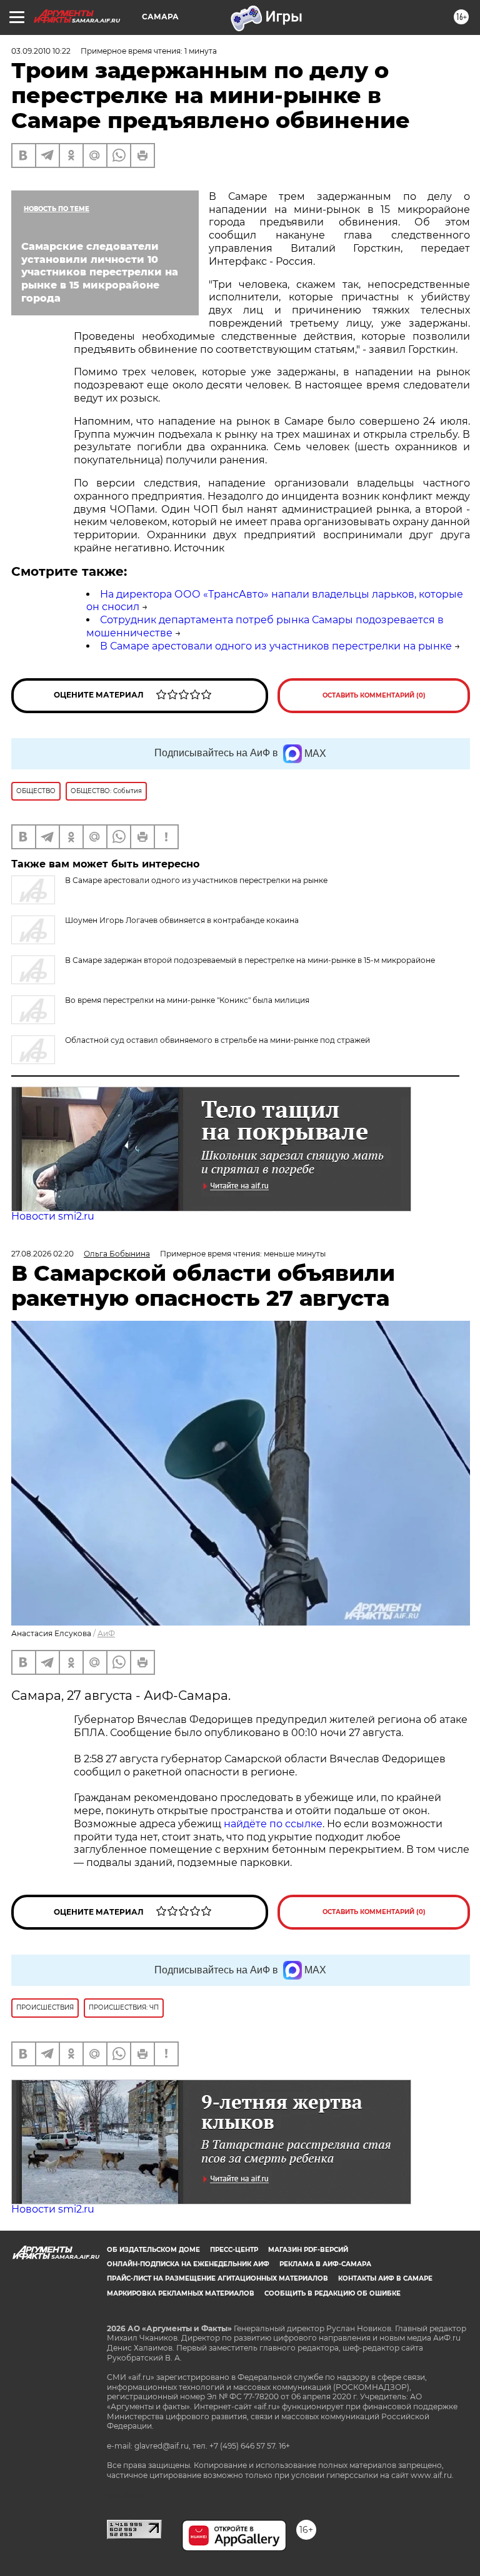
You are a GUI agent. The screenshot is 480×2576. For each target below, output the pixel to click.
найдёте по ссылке (273, 1824)
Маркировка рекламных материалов (181, 2293)
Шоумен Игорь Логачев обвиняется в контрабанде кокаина (182, 920)
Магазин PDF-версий (308, 2250)
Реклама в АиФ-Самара (325, 2264)
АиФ (106, 1633)
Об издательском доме (153, 2250)
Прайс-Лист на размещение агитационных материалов (217, 2278)
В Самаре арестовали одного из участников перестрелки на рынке (276, 646)
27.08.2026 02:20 (42, 1254)
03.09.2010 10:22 (41, 51)
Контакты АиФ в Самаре (385, 2278)
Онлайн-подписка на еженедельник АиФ (188, 2264)
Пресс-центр (234, 2250)
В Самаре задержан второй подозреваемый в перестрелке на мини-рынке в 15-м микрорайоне (250, 960)
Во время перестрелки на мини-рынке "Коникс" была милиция (187, 1000)
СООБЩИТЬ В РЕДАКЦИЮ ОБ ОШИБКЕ (332, 2293)
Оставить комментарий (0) (374, 695)
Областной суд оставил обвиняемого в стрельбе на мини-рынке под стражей (217, 1040)
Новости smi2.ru (53, 1216)
